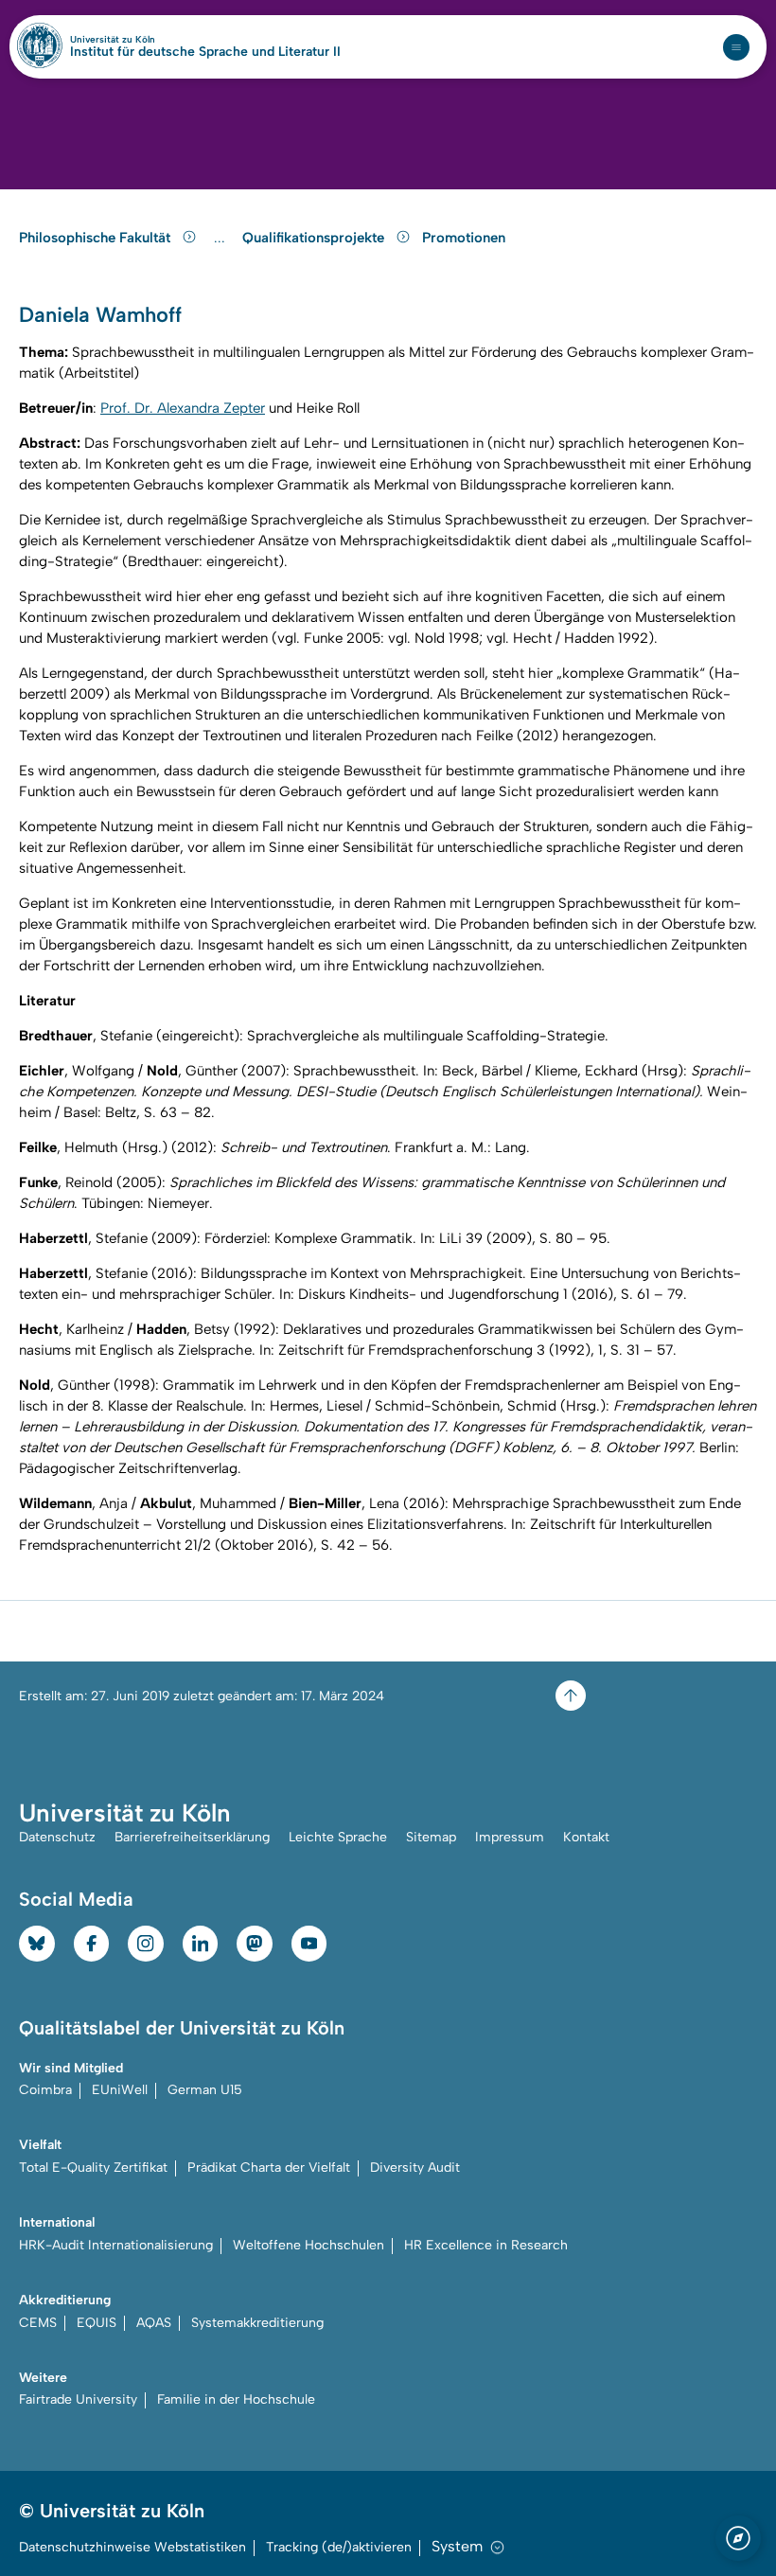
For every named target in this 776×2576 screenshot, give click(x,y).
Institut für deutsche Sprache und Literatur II (205, 52)
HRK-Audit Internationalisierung (116, 2245)
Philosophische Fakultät (97, 238)
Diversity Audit (415, 2167)
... (222, 238)
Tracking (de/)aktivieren (339, 2547)
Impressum (510, 1837)
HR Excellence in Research (486, 2245)
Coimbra (45, 2090)
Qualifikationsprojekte (315, 238)
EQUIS (97, 2323)
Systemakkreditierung (257, 2323)
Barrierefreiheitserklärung (192, 1837)
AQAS (154, 2323)
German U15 (205, 2090)
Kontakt (586, 1837)
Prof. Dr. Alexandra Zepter (183, 408)
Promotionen (464, 238)
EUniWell (120, 2090)
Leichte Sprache (338, 1837)
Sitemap (431, 1837)
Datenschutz (57, 1837)
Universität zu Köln (145, 40)
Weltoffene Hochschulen (309, 2245)
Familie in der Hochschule (236, 2399)
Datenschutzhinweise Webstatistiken (132, 2547)
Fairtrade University (78, 2399)
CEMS (38, 2323)
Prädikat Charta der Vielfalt (269, 2167)
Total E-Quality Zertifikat (93, 2167)
